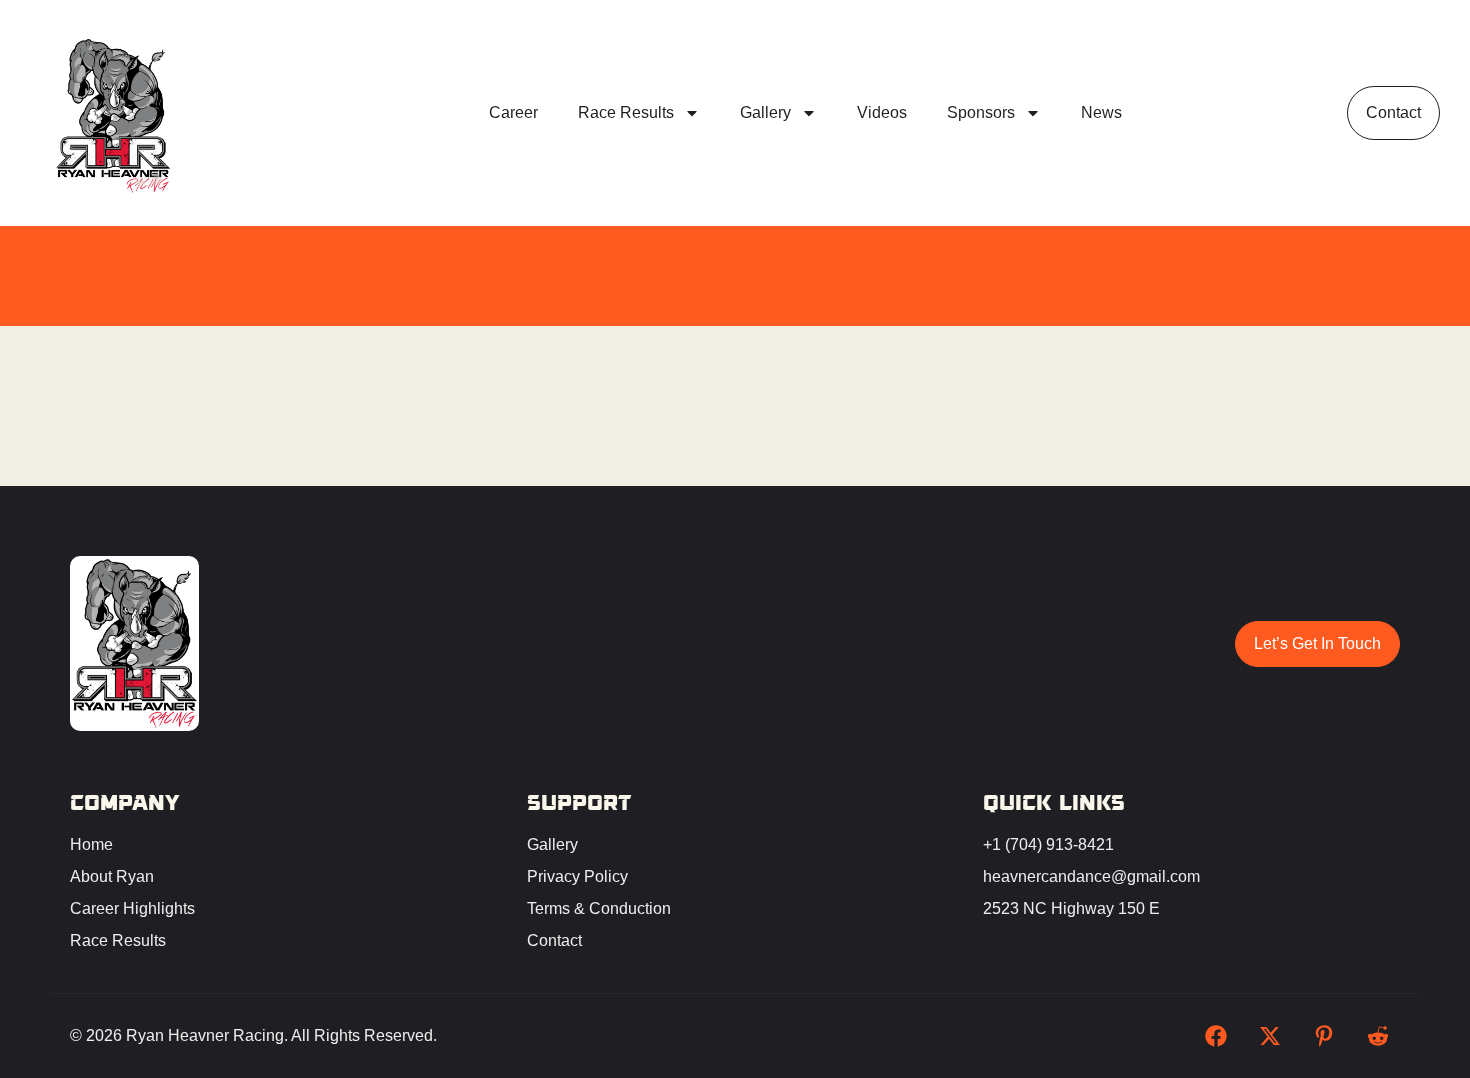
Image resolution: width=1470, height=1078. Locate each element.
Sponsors (981, 112)
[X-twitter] (1270, 1036)
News (1101, 112)
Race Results (626, 112)
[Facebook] (1216, 1036)
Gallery (765, 112)
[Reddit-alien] (1378, 1036)
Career (513, 112)
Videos (882, 112)
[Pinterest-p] (1324, 1036)
